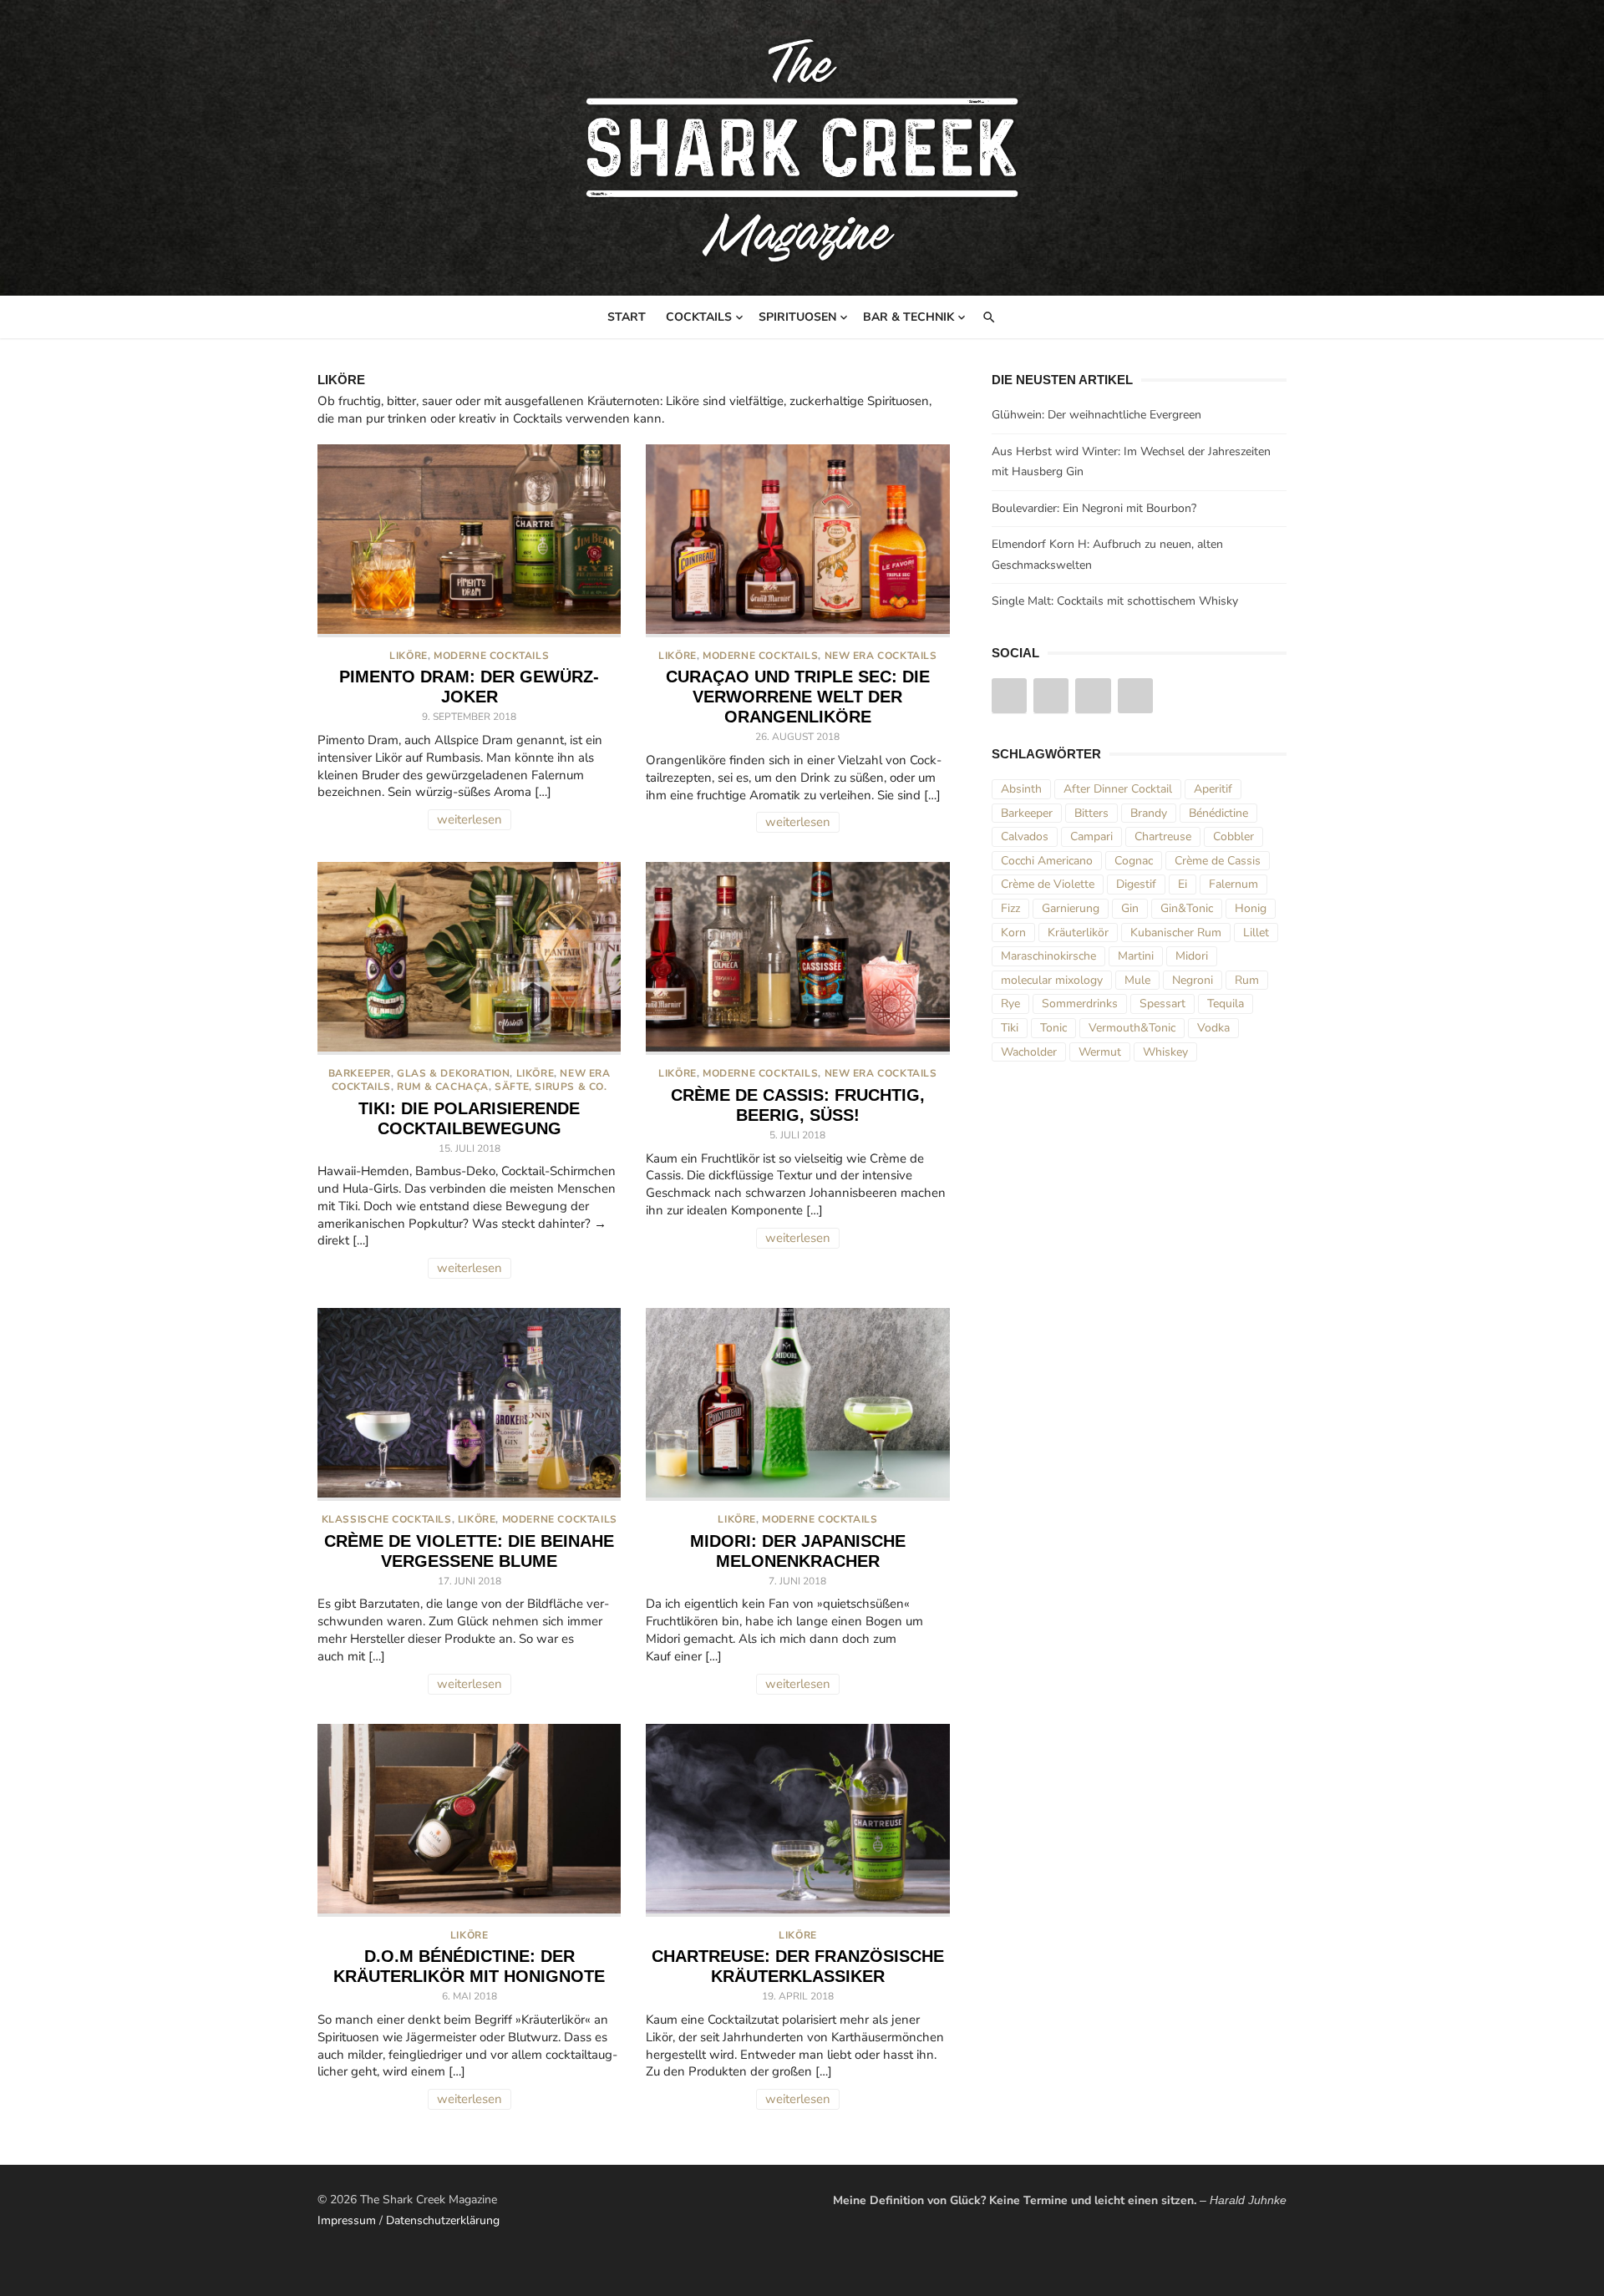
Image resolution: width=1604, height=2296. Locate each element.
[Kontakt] (1135, 696)
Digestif (1136, 884)
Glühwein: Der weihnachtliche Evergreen (1096, 415)
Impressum (347, 2220)
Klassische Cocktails (387, 1519)
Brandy (1149, 813)
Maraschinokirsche (1048, 956)
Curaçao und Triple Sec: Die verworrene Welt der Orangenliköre (798, 697)
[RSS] (1093, 696)
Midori (1192, 956)
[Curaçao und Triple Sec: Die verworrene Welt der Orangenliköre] (797, 541)
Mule (1137, 980)
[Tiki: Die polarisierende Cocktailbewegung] (469, 958)
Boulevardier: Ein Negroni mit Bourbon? (1094, 508)
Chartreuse (1163, 836)
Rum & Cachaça (443, 1087)
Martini (1136, 956)
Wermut (1100, 1052)
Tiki (1010, 1028)
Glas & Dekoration (453, 1073)
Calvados (1025, 836)
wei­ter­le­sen (470, 819)
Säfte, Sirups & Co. (551, 1087)
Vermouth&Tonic (1132, 1028)
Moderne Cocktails (491, 656)
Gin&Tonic (1187, 908)
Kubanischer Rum (1176, 933)
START (627, 317)
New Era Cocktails (881, 656)
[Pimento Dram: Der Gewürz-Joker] (469, 541)
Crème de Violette (1048, 884)
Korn (1013, 933)
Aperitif (1213, 789)
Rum (1247, 980)
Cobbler (1233, 836)
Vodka (1213, 1028)
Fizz (1010, 908)
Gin (1130, 908)
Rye (1010, 1004)
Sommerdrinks (1080, 1004)
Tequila (1226, 1004)
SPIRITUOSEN (797, 317)
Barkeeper (360, 1073)
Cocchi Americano (1047, 861)
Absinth (1021, 789)
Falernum (1233, 884)
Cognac (1134, 861)
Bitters (1091, 813)
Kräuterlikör (1078, 933)
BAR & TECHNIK (909, 317)
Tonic (1053, 1028)
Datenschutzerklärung (443, 2220)
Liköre (409, 656)
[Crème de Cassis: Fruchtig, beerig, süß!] (797, 958)
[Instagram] (1009, 696)
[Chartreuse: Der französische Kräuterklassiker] (797, 1820)
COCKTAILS (699, 317)
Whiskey (1165, 1052)
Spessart (1162, 1004)
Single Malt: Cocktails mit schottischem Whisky (1115, 601)
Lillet (1256, 933)
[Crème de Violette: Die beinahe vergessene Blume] (469, 1404)
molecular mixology (1052, 980)
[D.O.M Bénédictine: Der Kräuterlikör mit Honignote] (469, 1820)
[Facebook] (1051, 696)
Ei (1183, 884)
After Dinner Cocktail (1118, 789)
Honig (1251, 908)
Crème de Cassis (1218, 861)
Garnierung (1071, 908)
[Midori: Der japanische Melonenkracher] (797, 1404)
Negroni (1193, 980)
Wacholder (1029, 1052)
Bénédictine (1218, 813)
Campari (1091, 836)
